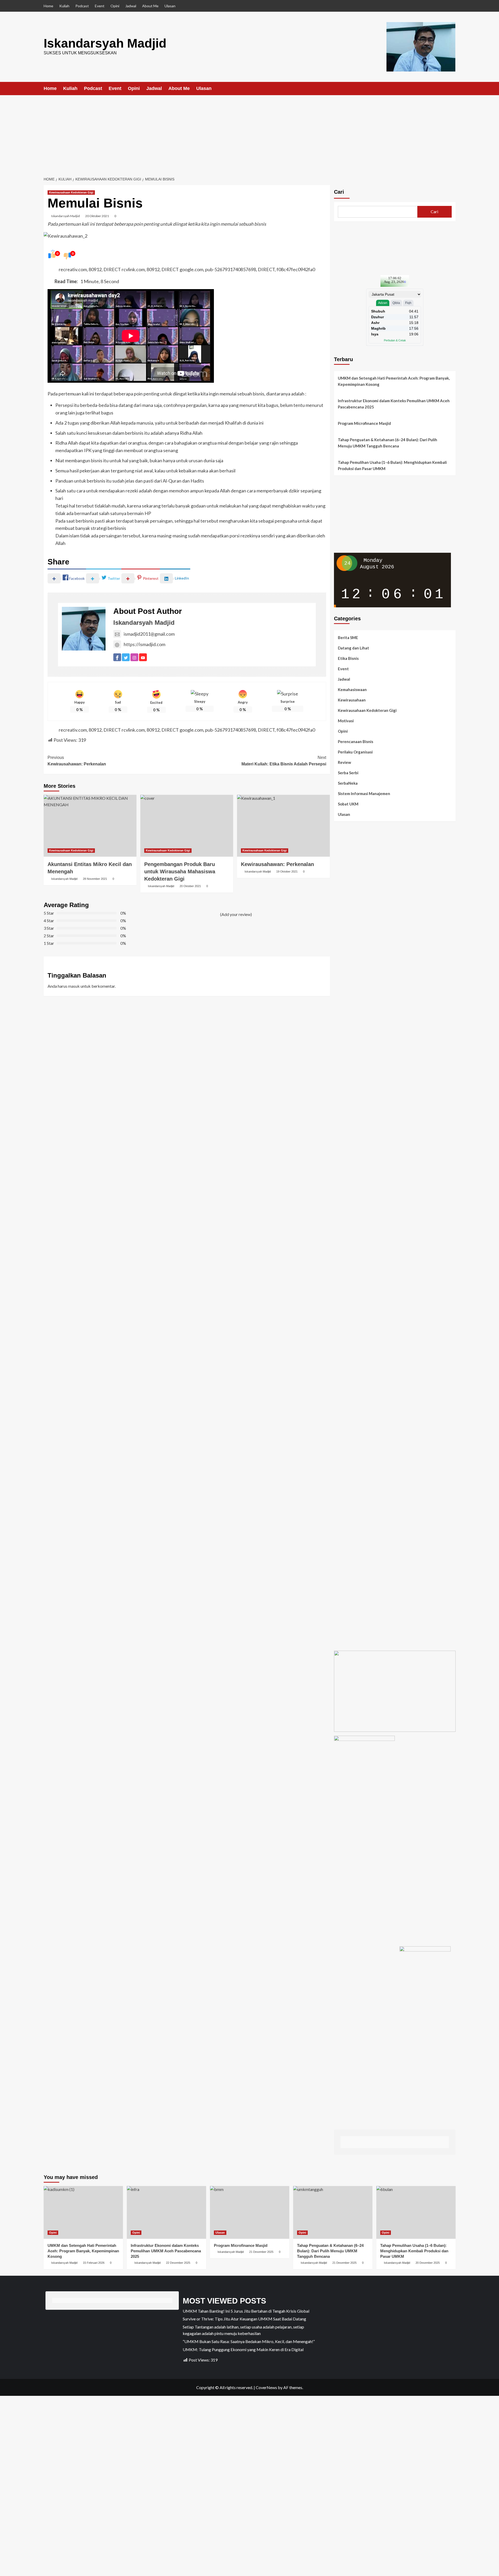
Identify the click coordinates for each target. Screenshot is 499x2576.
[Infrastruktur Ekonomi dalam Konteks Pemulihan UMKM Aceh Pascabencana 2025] (166, 2212)
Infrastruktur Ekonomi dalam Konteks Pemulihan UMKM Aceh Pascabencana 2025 (394, 404)
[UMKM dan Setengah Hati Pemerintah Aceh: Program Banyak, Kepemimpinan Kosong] (83, 2212)
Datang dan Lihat (353, 648)
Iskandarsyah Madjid (105, 43)
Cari (339, 192)
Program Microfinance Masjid (364, 423)
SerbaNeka (348, 783)
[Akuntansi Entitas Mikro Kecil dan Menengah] (90, 826)
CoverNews (266, 2387)
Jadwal (131, 6)
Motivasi (346, 721)
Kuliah (64, 6)
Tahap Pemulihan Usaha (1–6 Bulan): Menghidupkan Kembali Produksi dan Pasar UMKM (392, 465)
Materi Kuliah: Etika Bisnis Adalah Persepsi (284, 761)
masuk (74, 986)
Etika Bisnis (348, 658)
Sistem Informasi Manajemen (364, 793)
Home (48, 6)
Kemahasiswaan (352, 689)
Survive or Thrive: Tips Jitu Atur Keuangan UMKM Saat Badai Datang (244, 2319)
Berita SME (348, 638)
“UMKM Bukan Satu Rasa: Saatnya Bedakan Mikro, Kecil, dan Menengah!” (249, 2341)
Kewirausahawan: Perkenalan (77, 761)
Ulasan (170, 6)
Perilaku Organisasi (355, 752)
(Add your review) (236, 914)
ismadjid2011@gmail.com (149, 634)
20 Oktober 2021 (97, 216)
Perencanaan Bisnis (356, 741)
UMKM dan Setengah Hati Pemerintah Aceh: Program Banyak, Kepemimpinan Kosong (394, 381)
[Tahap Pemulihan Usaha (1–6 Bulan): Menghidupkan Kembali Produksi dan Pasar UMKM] (416, 2212)
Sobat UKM (348, 804)
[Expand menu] (215, 89)
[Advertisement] (249, 134)
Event (100, 6)
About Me (150, 6)
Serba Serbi (348, 773)
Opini (115, 6)
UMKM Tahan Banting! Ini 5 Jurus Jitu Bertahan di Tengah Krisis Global (246, 2311)
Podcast (82, 6)
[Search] (452, 89)
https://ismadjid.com (145, 644)
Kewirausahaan (352, 700)
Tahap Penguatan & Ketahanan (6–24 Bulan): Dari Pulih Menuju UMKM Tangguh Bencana (388, 443)
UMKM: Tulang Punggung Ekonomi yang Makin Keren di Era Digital (243, 2349)
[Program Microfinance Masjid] (250, 2212)
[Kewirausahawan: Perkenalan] (283, 826)
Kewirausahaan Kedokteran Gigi (71, 192)
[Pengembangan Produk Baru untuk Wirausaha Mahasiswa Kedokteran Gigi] (187, 826)
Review (344, 762)
